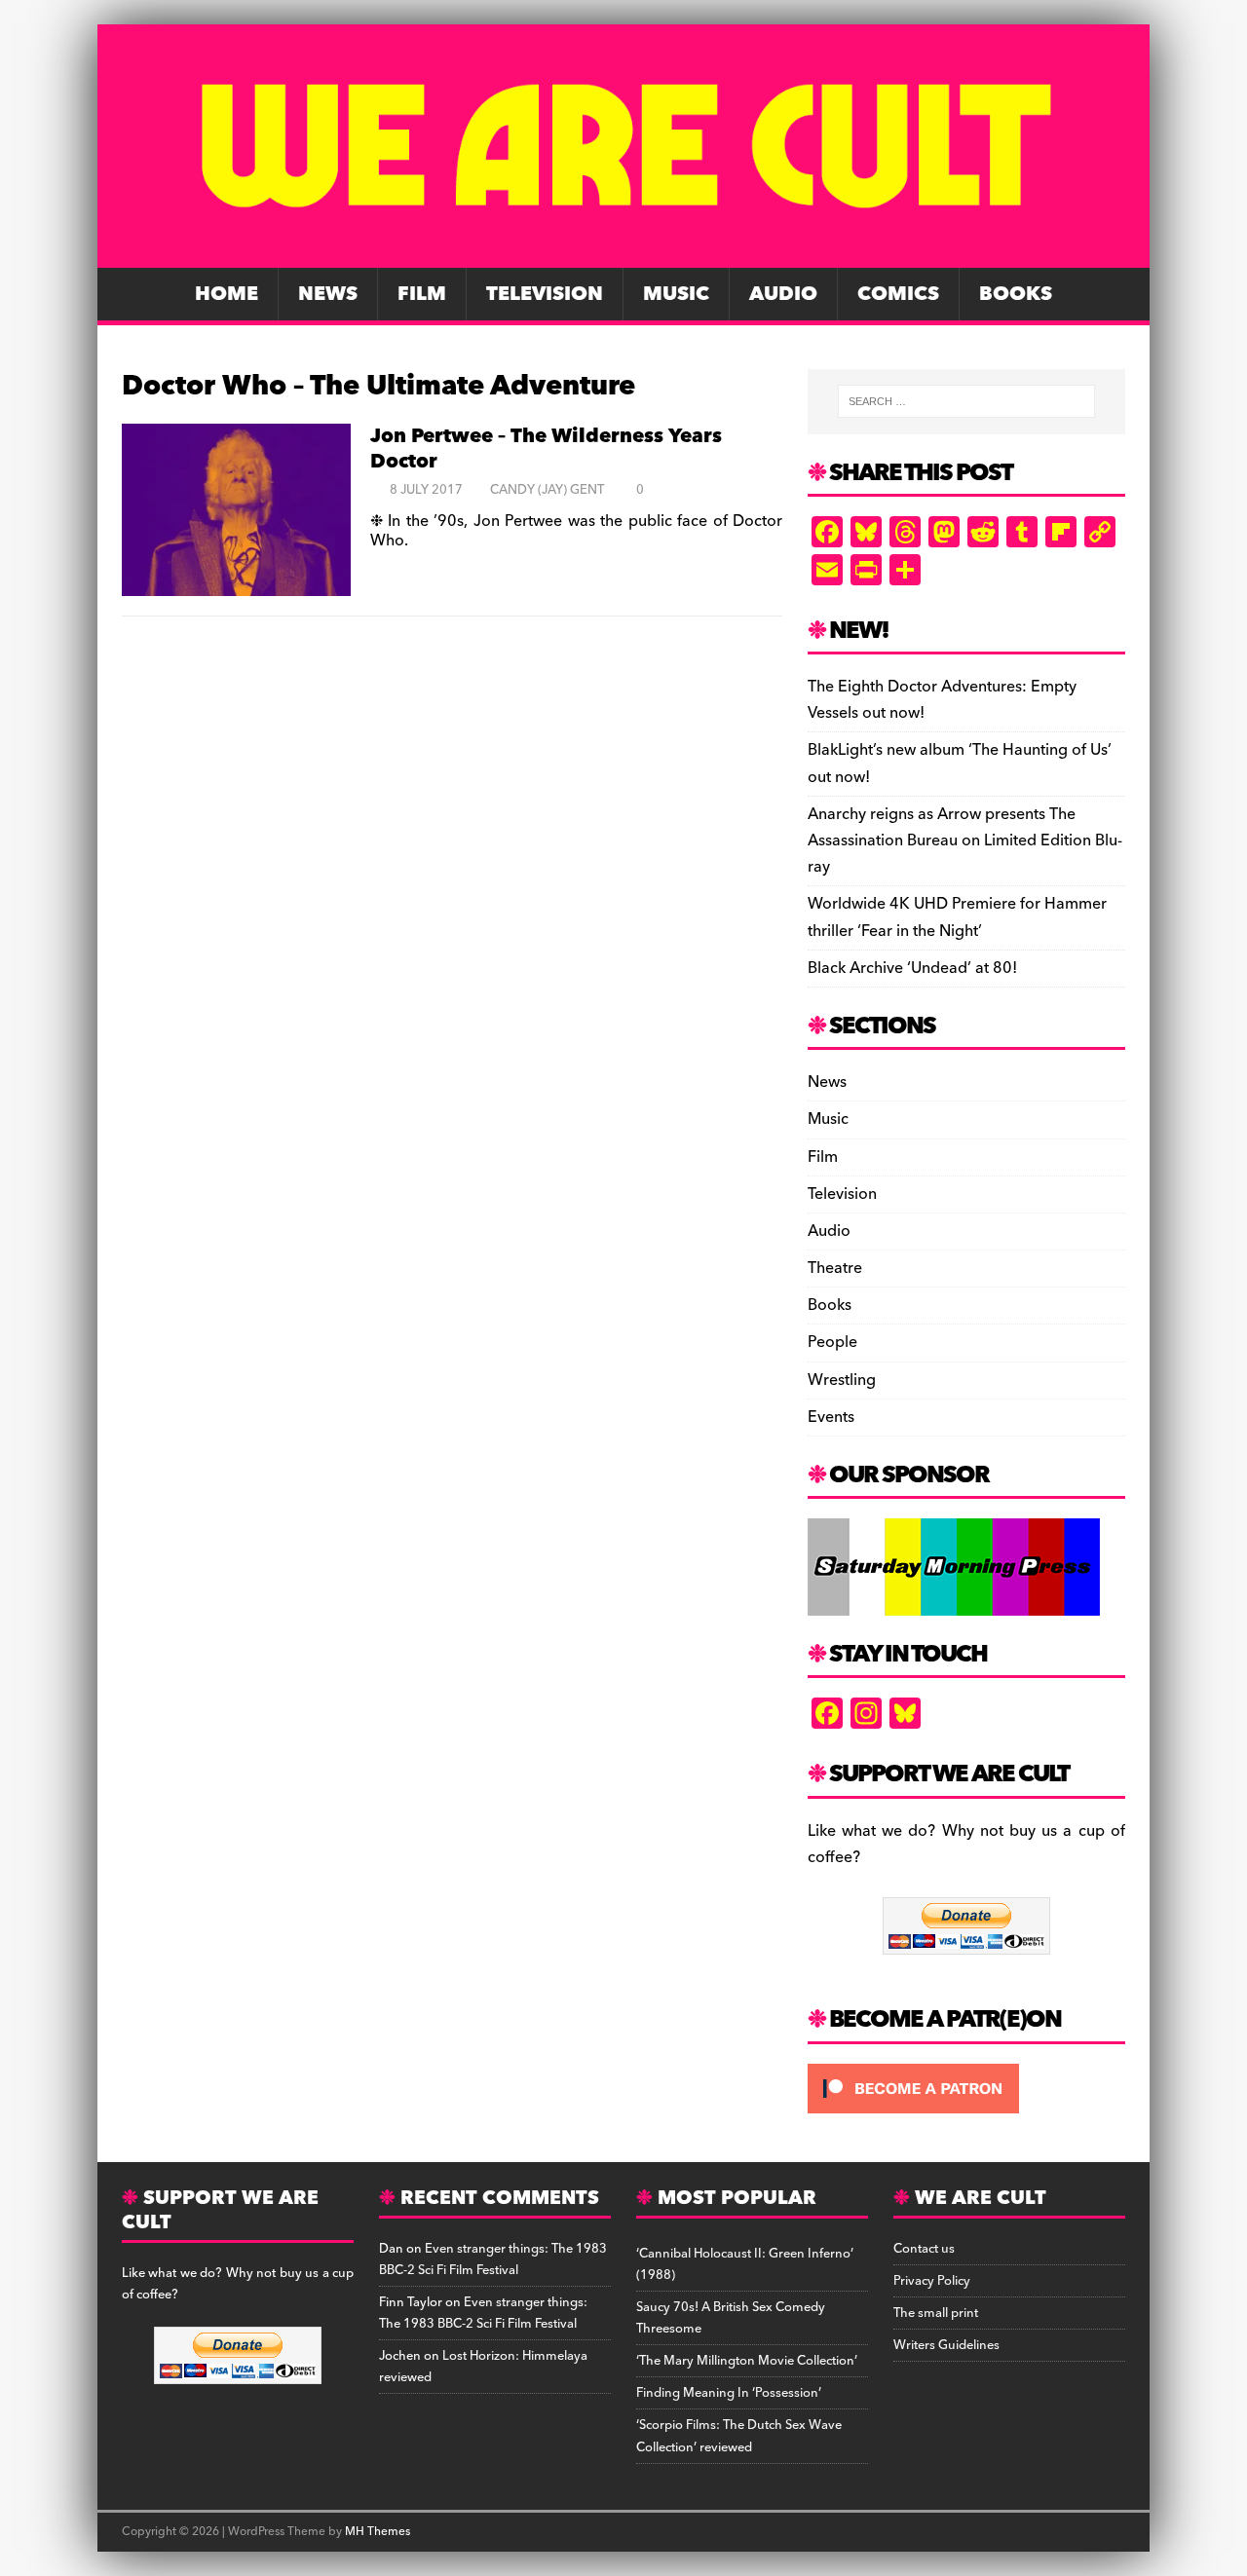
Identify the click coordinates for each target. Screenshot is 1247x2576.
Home (227, 294)
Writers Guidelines (946, 2345)
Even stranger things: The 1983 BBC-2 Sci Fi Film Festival (493, 2259)
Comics (898, 294)
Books (1016, 294)
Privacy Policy (932, 2281)
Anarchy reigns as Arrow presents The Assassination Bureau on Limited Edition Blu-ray (965, 840)
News (328, 294)
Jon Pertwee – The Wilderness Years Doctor (546, 449)
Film (422, 294)
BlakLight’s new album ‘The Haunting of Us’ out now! (960, 763)
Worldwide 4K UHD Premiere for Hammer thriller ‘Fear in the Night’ (957, 917)
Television (545, 294)
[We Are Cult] (623, 254)
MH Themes (378, 2532)
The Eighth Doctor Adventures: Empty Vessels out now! (942, 700)
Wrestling (842, 1380)
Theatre (835, 1268)
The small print (936, 2313)
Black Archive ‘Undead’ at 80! (912, 968)
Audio (783, 294)
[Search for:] (966, 401)
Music (676, 294)
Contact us (924, 2249)
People (832, 1342)
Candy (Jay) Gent (547, 490)
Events (831, 1417)
